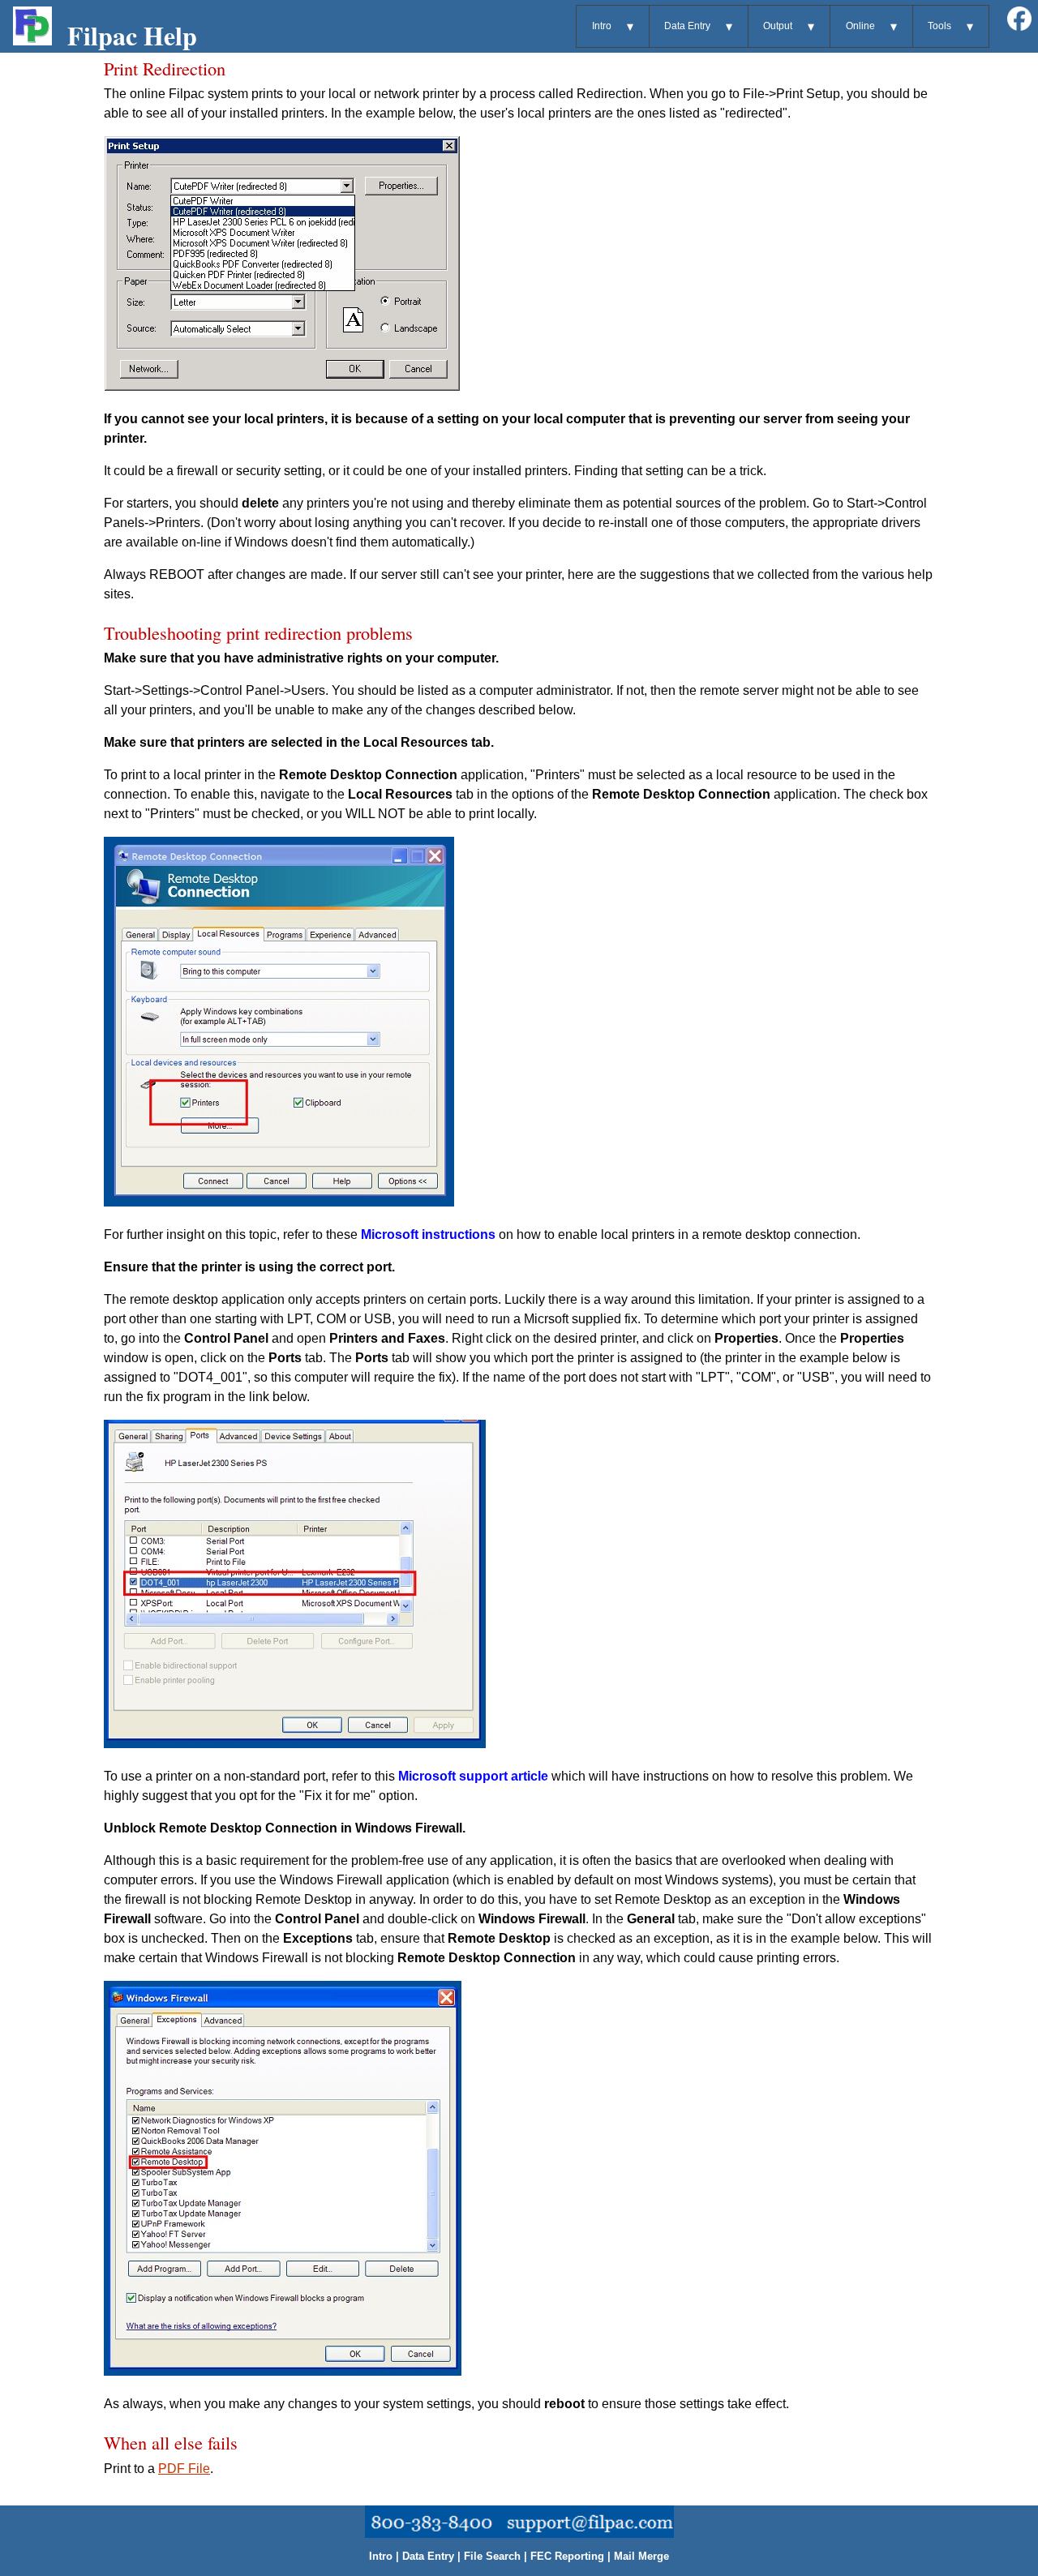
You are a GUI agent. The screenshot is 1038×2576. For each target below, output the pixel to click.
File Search (492, 2556)
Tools (939, 26)
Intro (602, 26)
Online (860, 26)
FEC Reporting (567, 2556)
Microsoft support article (473, 1776)
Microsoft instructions (428, 1234)
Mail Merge (641, 2556)
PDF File (184, 2469)
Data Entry (687, 26)
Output (778, 26)
